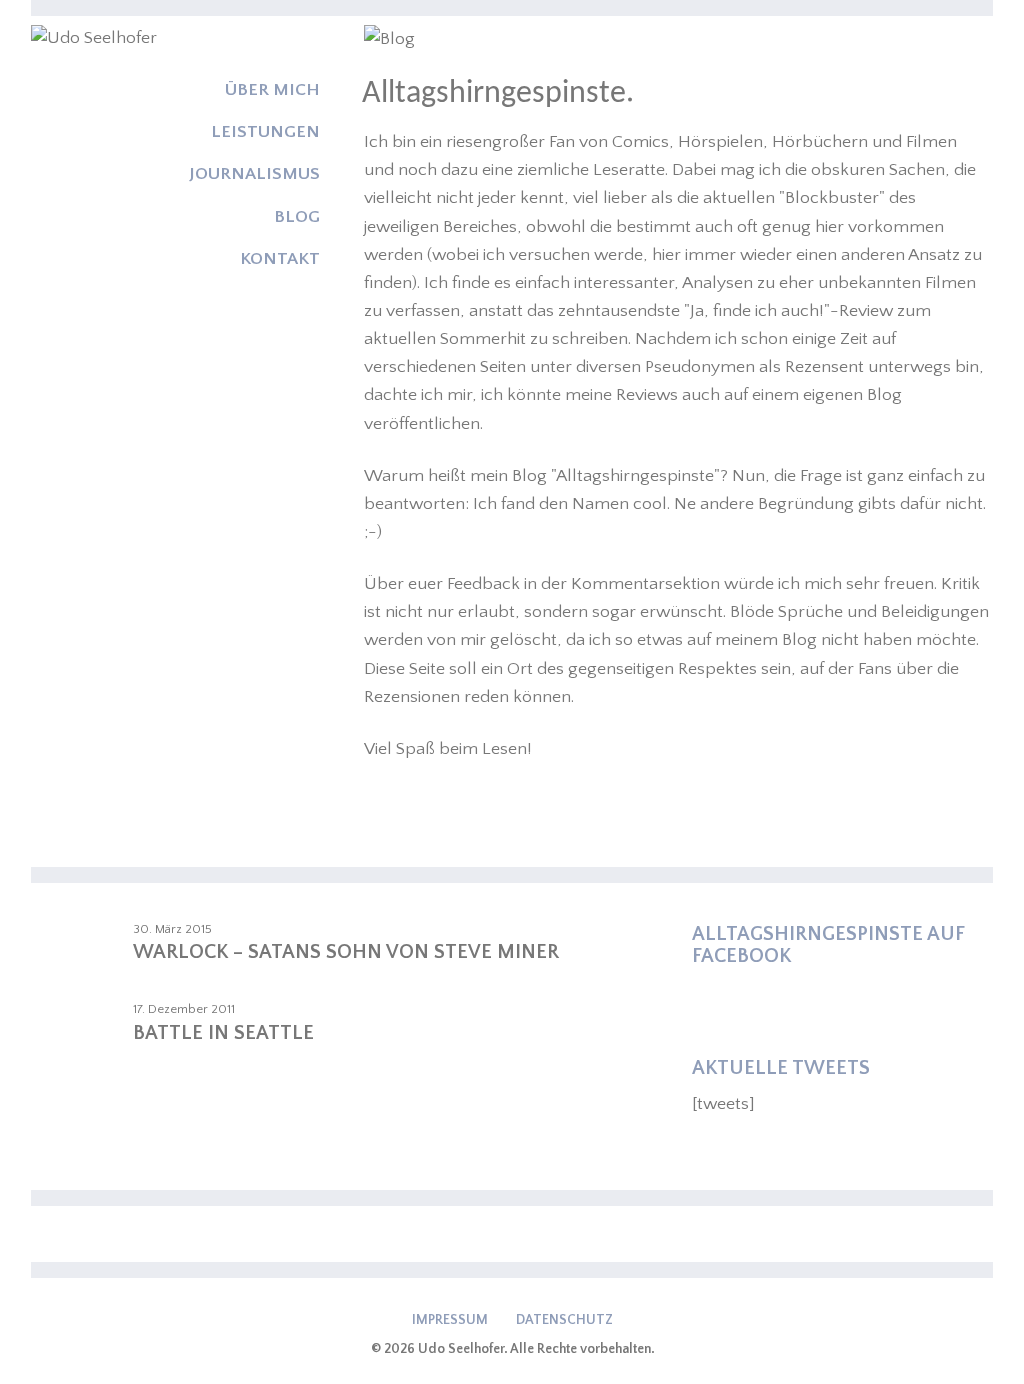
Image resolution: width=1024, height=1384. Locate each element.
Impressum (450, 1320)
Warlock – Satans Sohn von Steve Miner (346, 952)
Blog (297, 217)
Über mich (272, 90)
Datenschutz (564, 1320)
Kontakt (280, 259)
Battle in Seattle (223, 1033)
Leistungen (265, 132)
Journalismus (254, 174)
